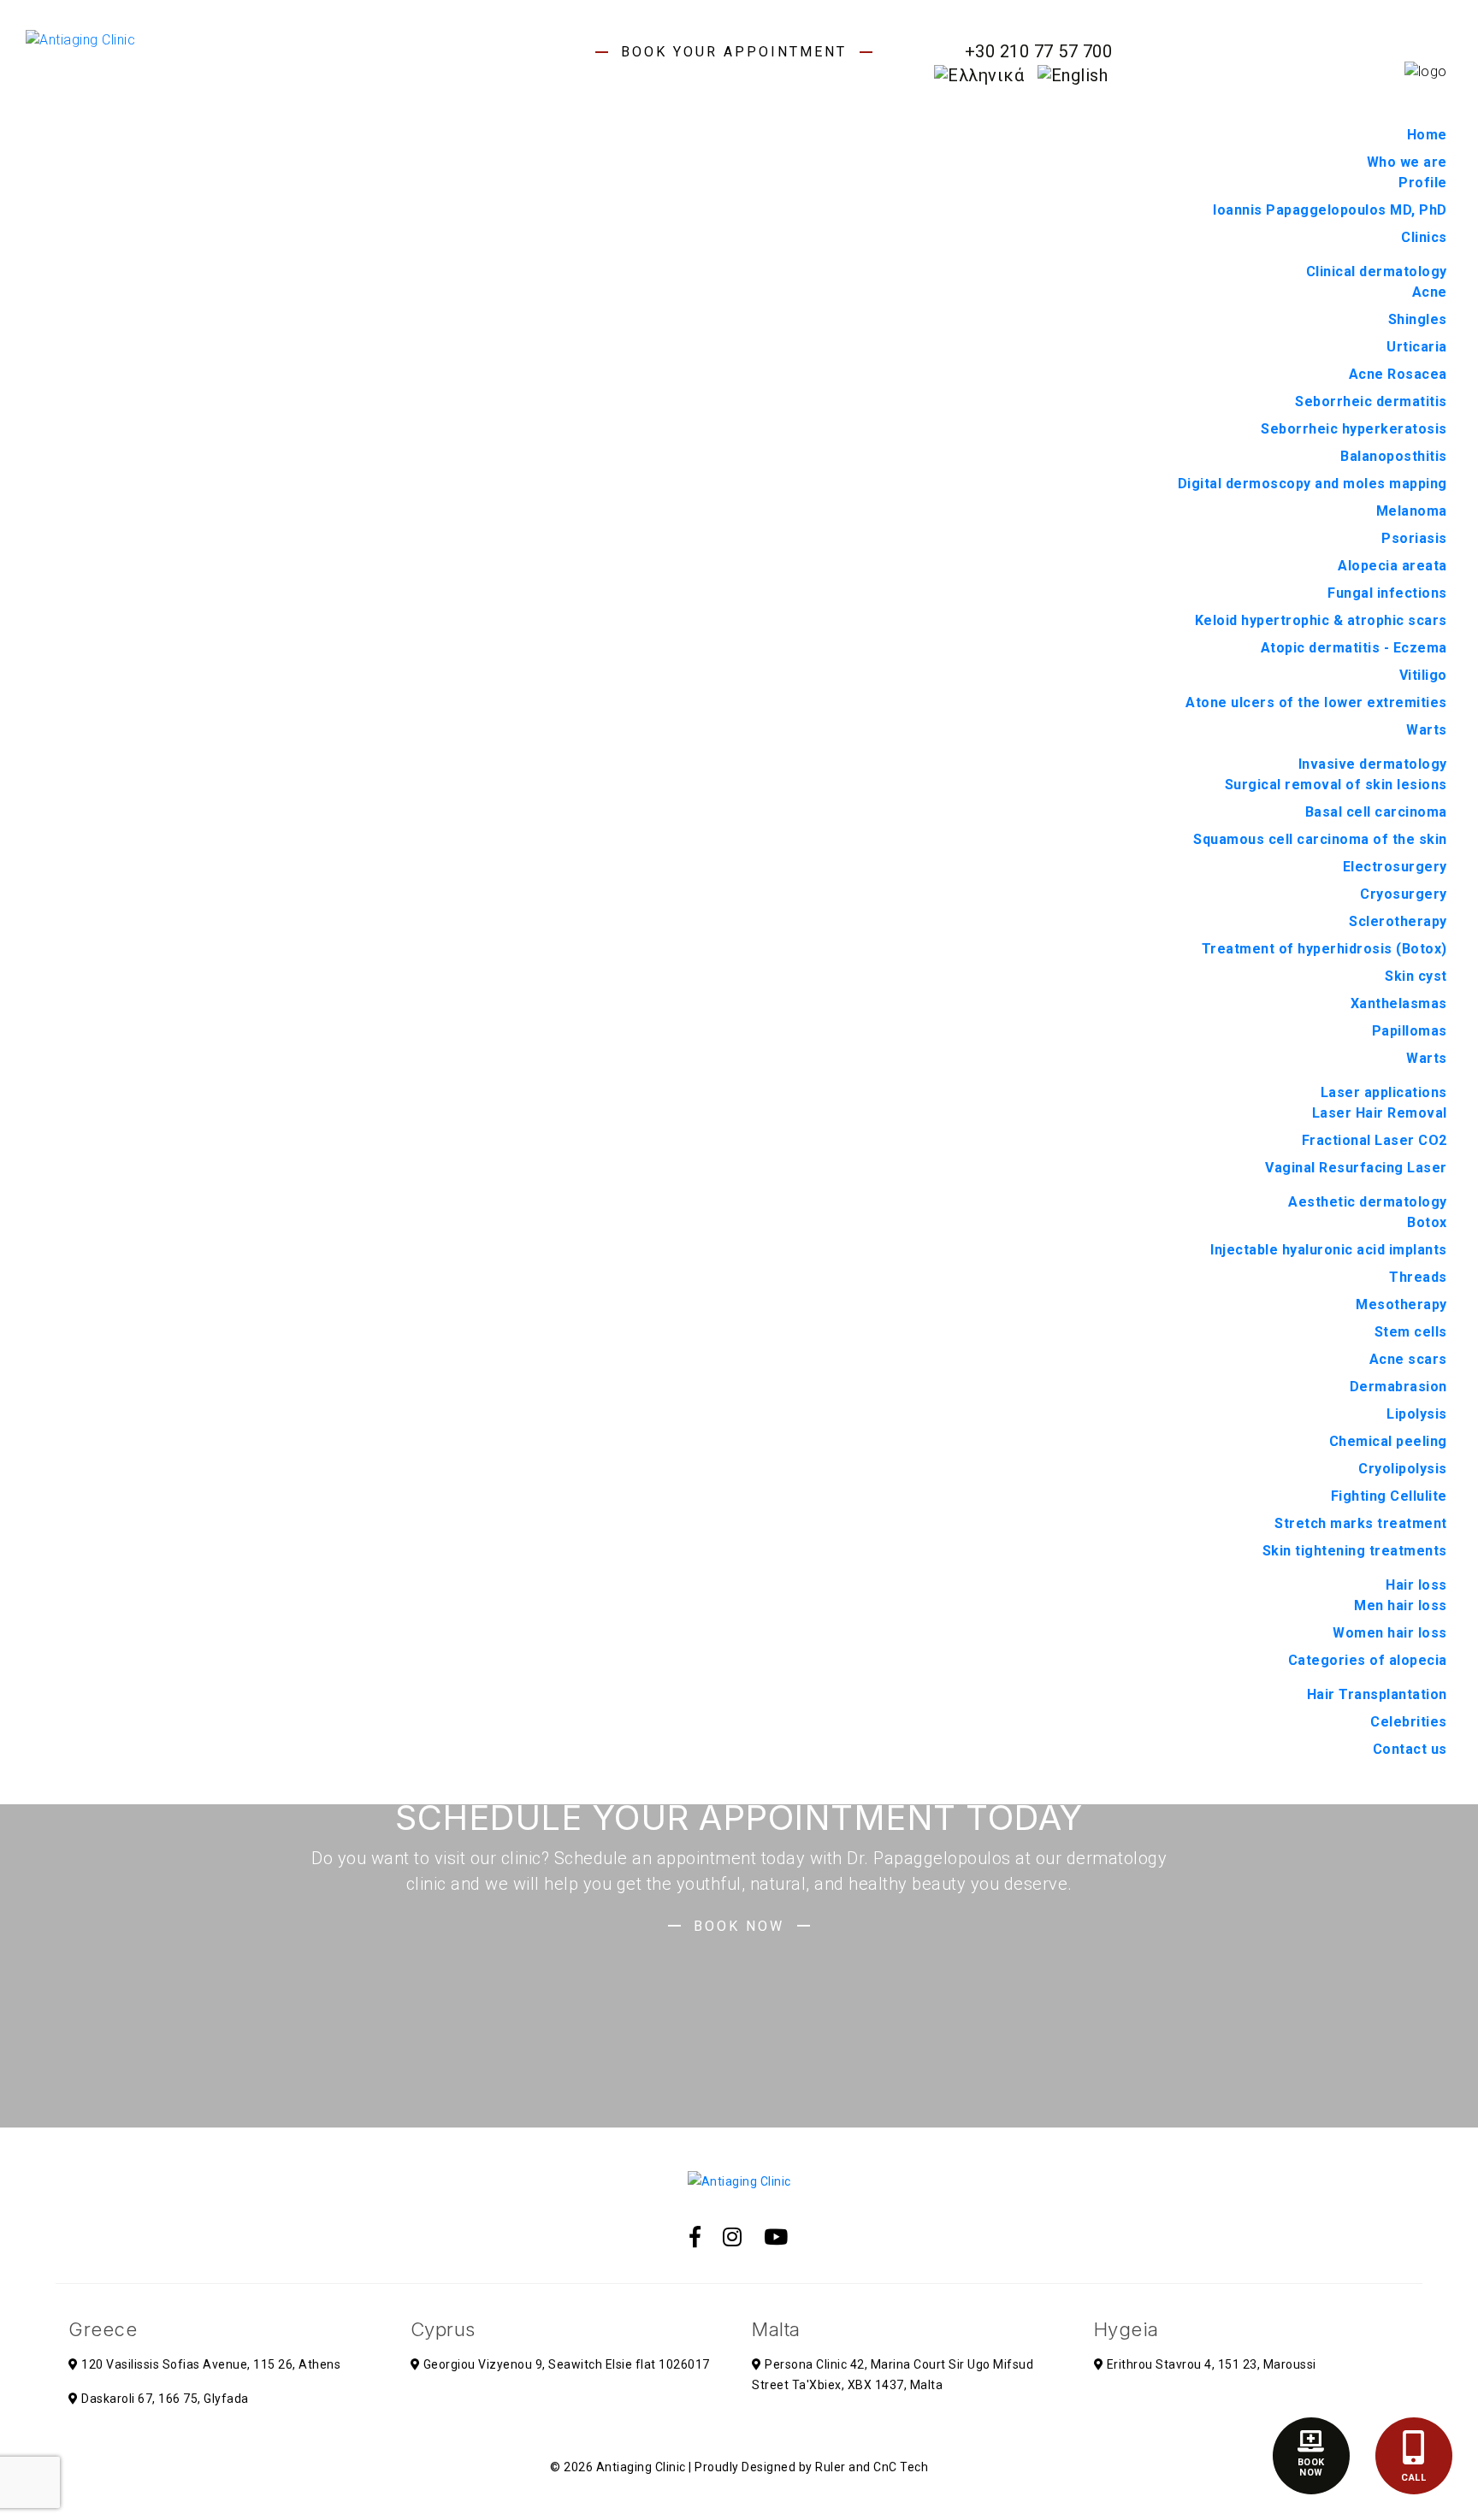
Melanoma (1412, 511)
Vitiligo (1423, 675)
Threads (1418, 1277)
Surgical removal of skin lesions (1336, 785)
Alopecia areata (1392, 566)
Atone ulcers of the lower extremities (1316, 702)
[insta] (733, 2237)
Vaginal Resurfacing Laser (1356, 1168)
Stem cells (1411, 1332)
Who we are (1407, 162)
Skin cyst (1416, 976)
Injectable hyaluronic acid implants (1329, 1250)
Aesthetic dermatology (1368, 1202)
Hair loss (1416, 1585)
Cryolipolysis (1403, 1469)
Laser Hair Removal (1380, 1113)
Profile (1423, 183)
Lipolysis (1417, 1414)
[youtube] (776, 2237)
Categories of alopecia (1368, 1660)
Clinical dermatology (1377, 271)
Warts (1427, 730)
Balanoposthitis (1394, 456)
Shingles (1418, 319)
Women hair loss (1390, 1633)
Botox (1427, 1222)
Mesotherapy (1401, 1304)
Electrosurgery (1395, 867)
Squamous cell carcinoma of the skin (1320, 839)
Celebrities (1409, 1722)
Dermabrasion (1398, 1387)
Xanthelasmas (1399, 1003)
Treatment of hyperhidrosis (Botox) (1324, 949)
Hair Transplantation (1377, 1694)
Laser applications (1384, 1092)
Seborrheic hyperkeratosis (1354, 429)
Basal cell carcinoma (1376, 812)
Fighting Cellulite (1389, 1496)
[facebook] (695, 2237)
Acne (1430, 292)
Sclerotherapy (1398, 921)
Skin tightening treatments (1355, 1551)
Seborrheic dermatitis (1371, 401)
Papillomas (1410, 1031)
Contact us (1410, 1749)
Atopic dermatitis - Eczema (1354, 648)
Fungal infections (1387, 593)
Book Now (739, 1926)
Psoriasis (1414, 538)
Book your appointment (734, 52)
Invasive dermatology (1373, 764)
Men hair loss (1401, 1605)
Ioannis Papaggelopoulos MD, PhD (1330, 210)
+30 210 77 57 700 (1039, 51)
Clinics (1424, 237)
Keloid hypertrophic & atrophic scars (1321, 620)
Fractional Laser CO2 (1375, 1140)
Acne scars (1408, 1359)
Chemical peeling (1388, 1441)
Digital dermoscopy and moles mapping (1312, 484)
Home (1427, 135)
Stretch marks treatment (1361, 1523)
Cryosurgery (1404, 894)
